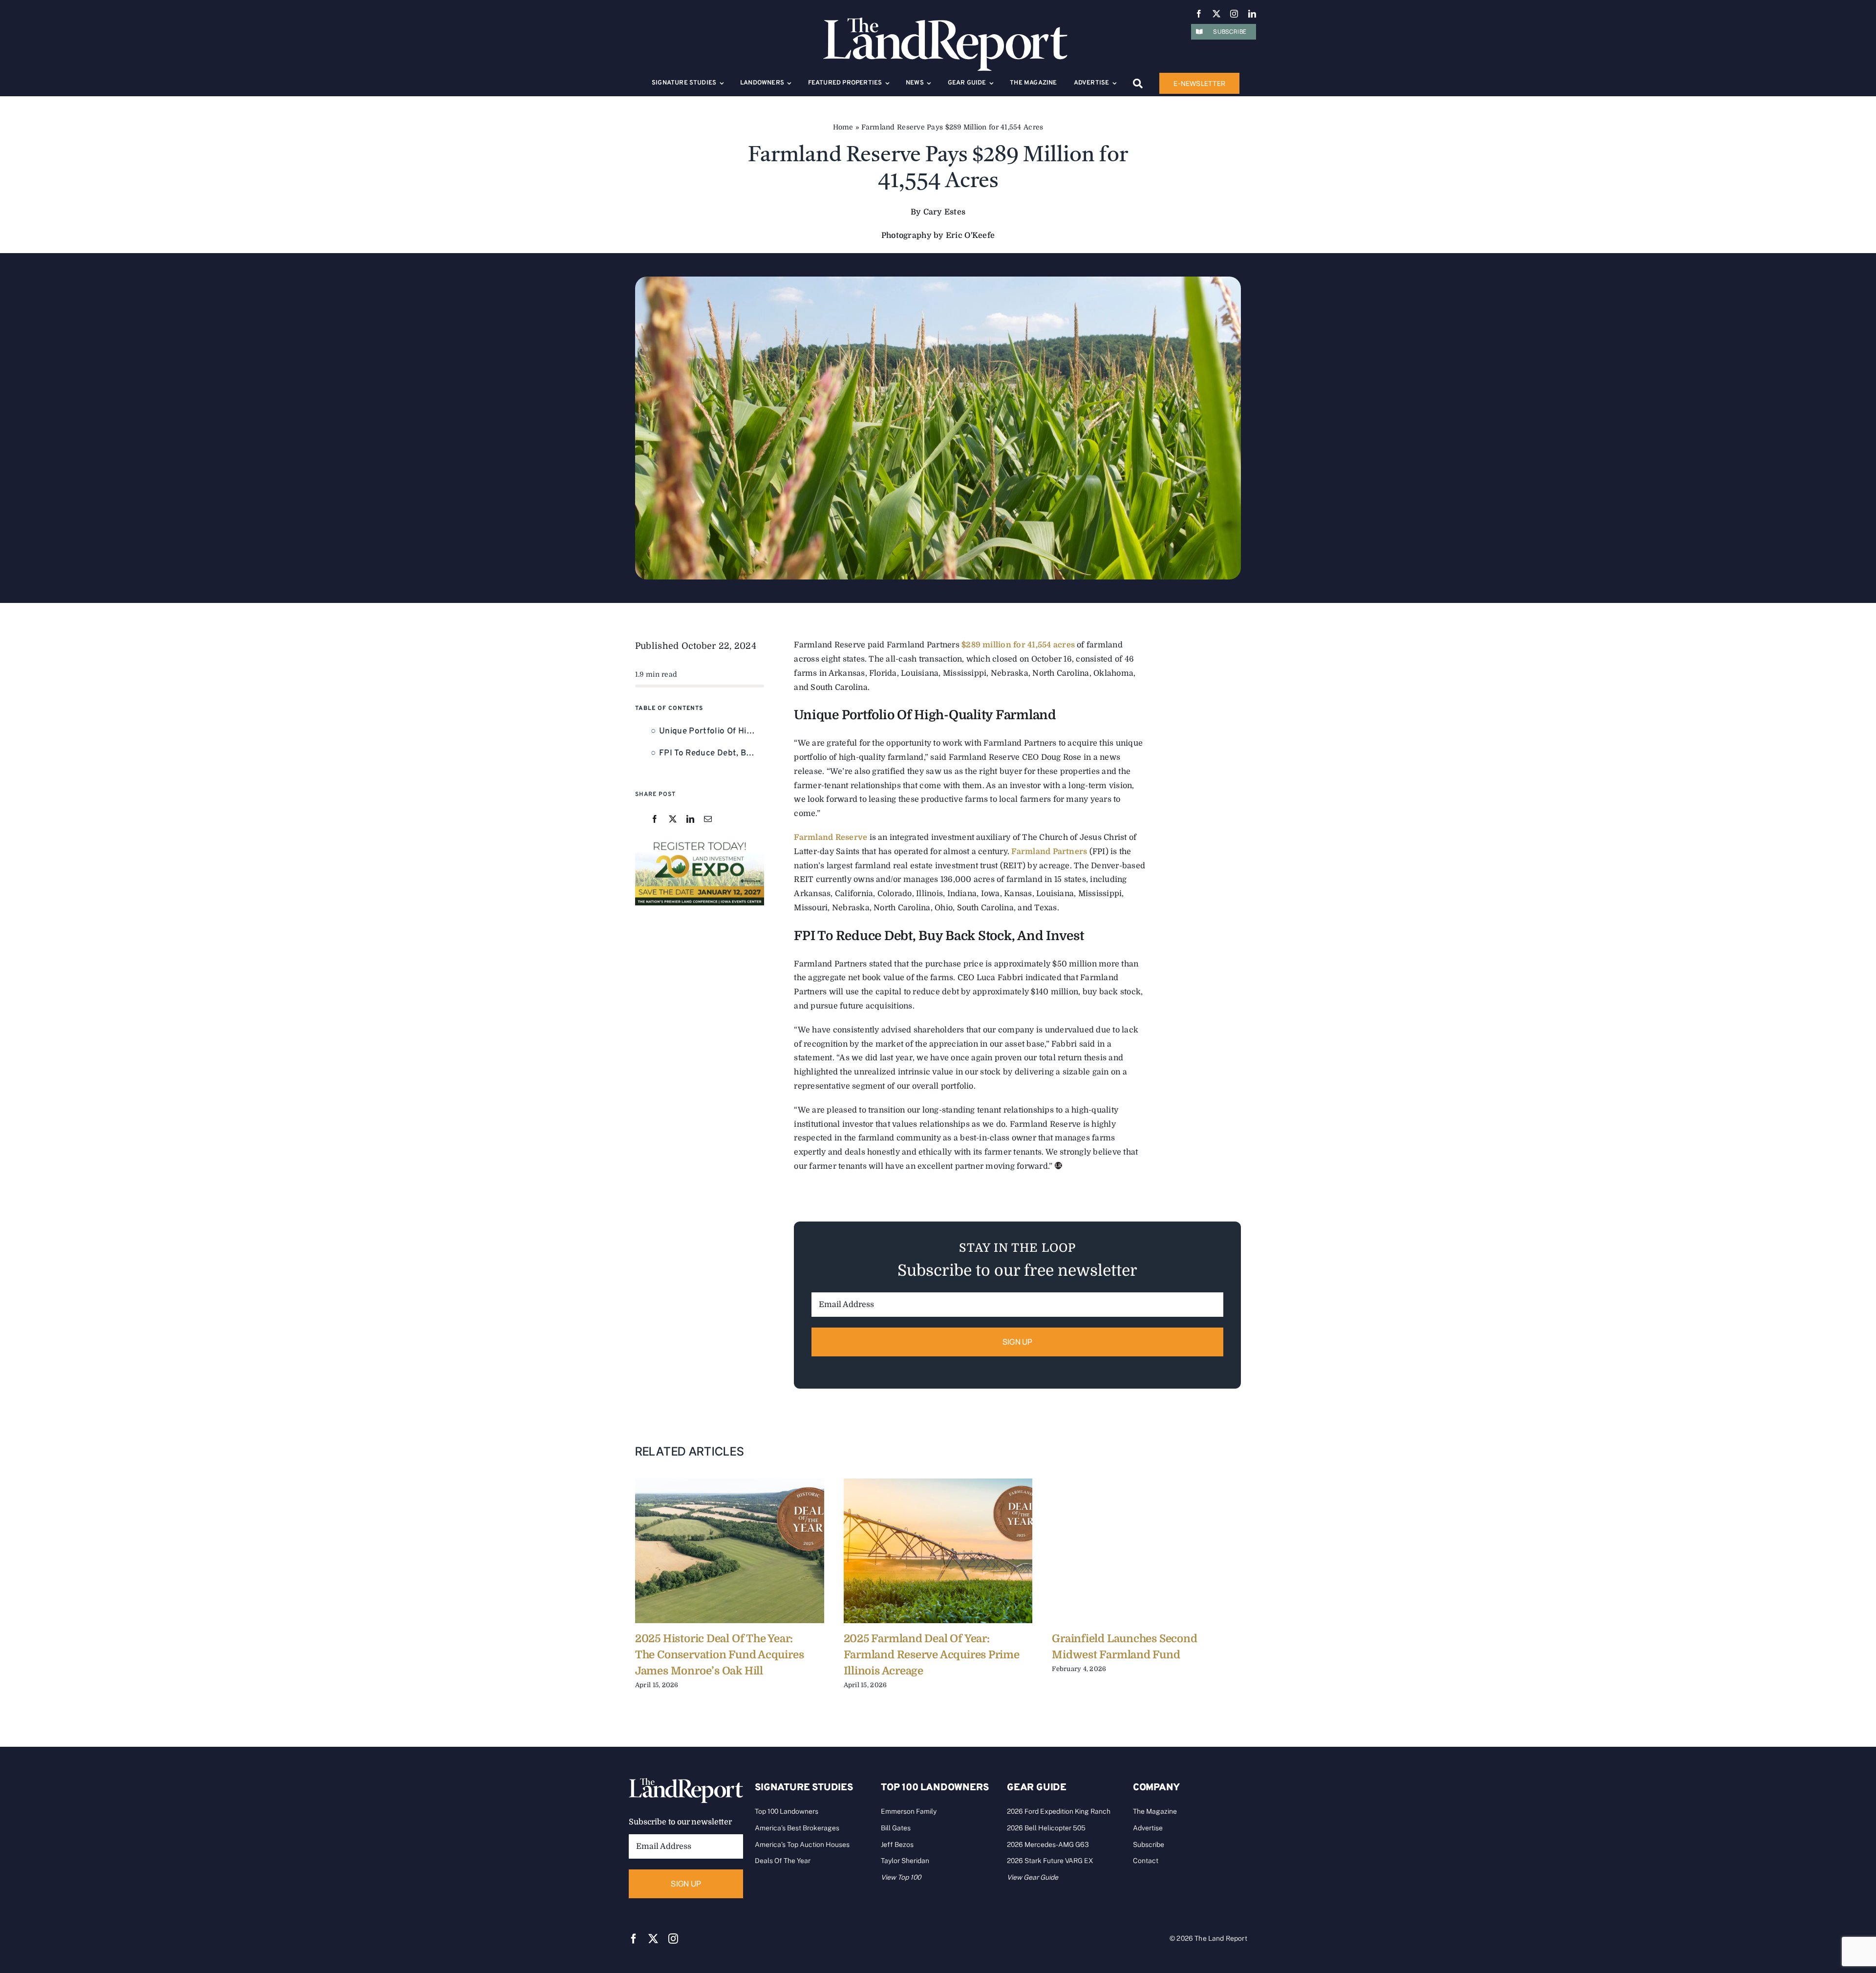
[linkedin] (1252, 14)
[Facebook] (655, 820)
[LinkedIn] (690, 820)
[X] (673, 820)
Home (843, 127)
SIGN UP (1018, 1342)
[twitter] (1216, 14)
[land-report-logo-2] (945, 22)
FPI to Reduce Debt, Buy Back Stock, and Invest (712, 753)
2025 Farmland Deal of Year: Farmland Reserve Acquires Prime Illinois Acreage (932, 1655)
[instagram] (1234, 14)
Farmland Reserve (831, 837)
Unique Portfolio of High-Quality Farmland (712, 731)
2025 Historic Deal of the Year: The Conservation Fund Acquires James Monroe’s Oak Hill (719, 1655)
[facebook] (1199, 14)
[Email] (708, 820)
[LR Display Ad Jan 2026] (700, 842)
